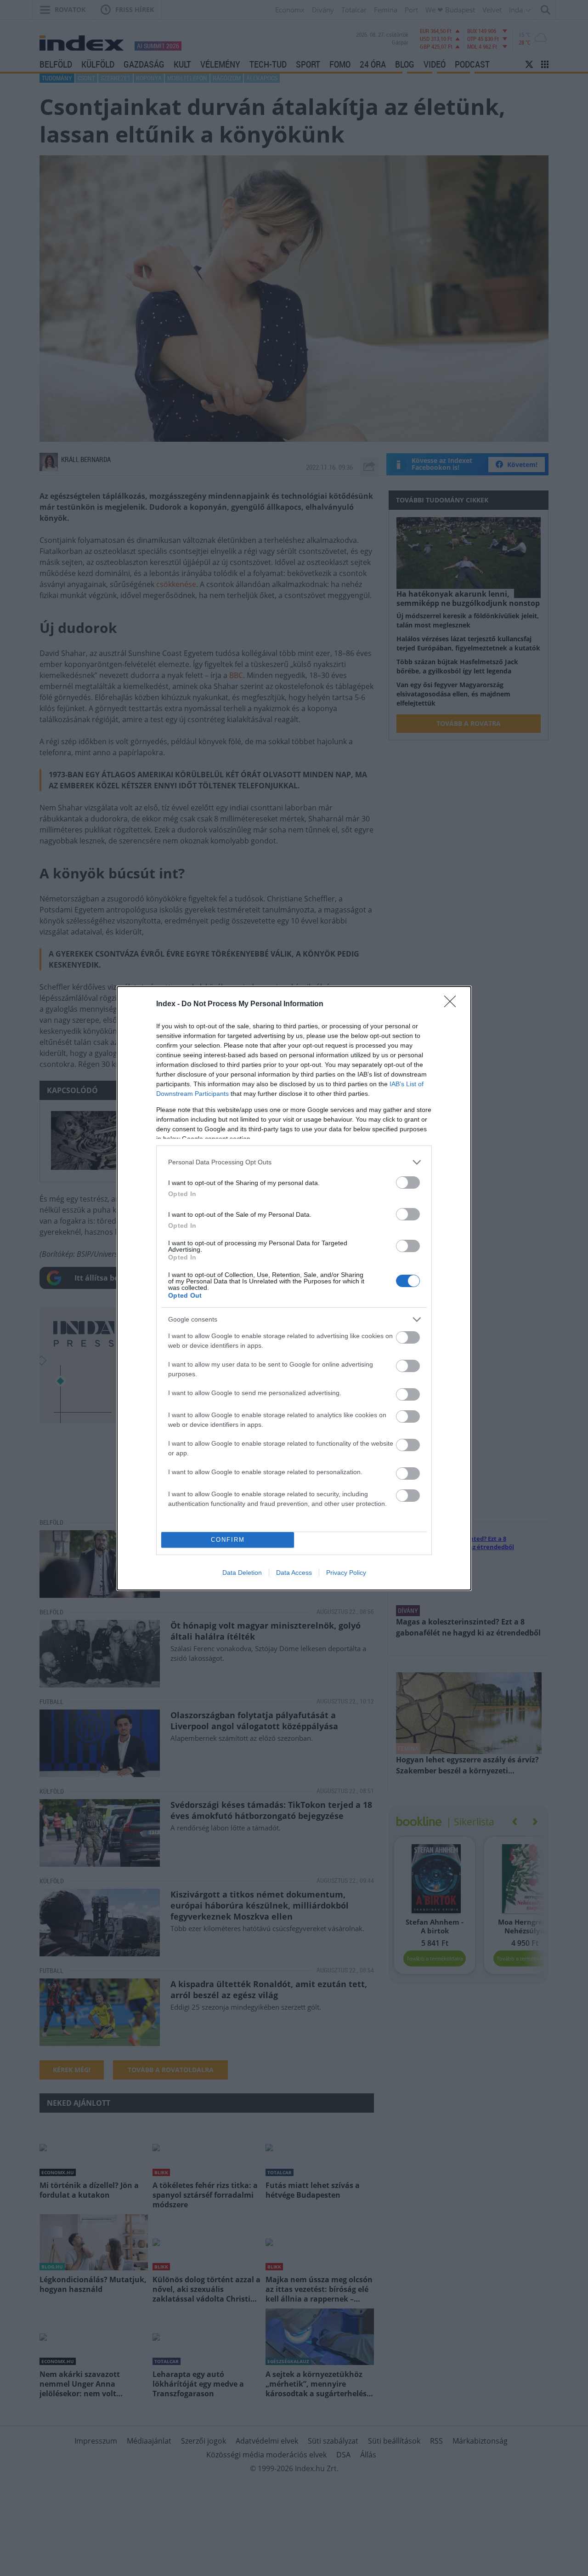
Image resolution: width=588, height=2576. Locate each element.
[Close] (453, 1004)
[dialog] (294, 1288)
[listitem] (294, 1162)
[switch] (408, 1183)
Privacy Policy (346, 1573)
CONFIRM (228, 1540)
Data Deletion (242, 1573)
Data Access (294, 1573)
